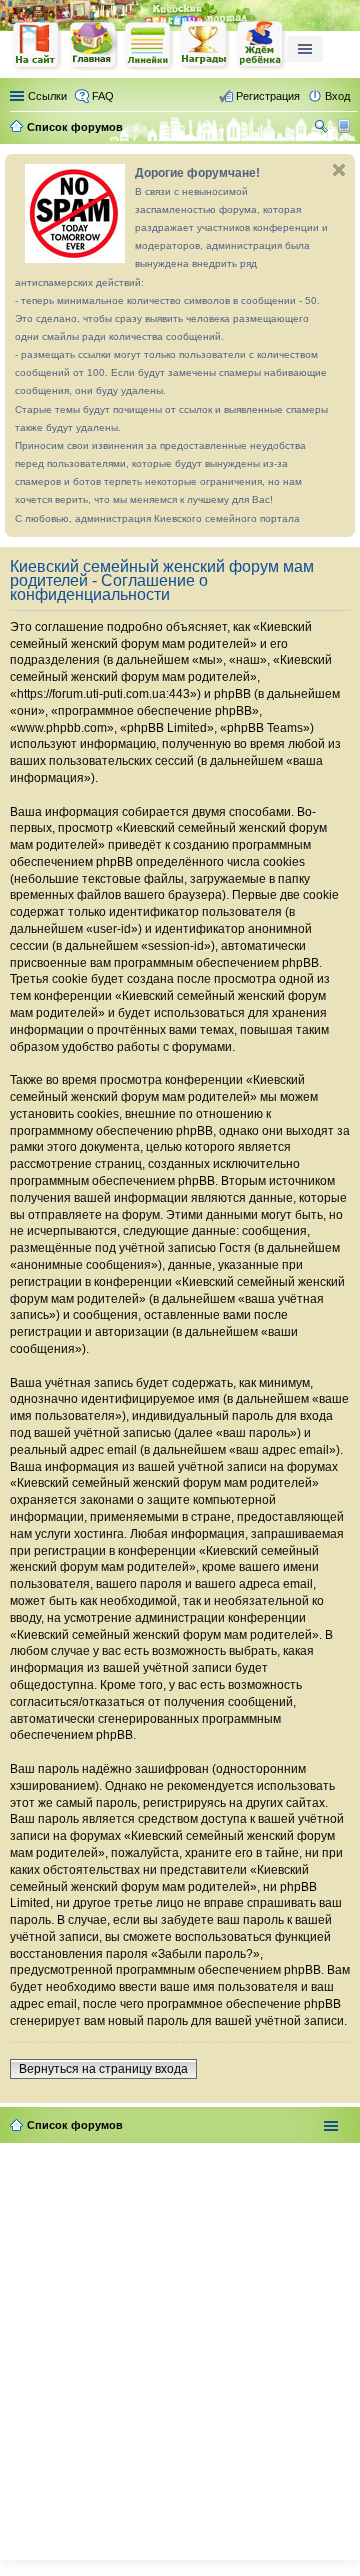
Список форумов (75, 2125)
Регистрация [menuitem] (268, 96)
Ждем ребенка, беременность (261, 45)
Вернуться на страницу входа (103, 2069)
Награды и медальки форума (205, 45)
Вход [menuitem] (337, 96)
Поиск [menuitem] (323, 129)
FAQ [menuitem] (103, 96)
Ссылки (47, 96)
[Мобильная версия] (346, 127)
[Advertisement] (180, 2347)
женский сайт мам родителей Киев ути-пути (37, 47)
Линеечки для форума (149, 45)
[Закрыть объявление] (339, 170)
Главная (93, 45)
